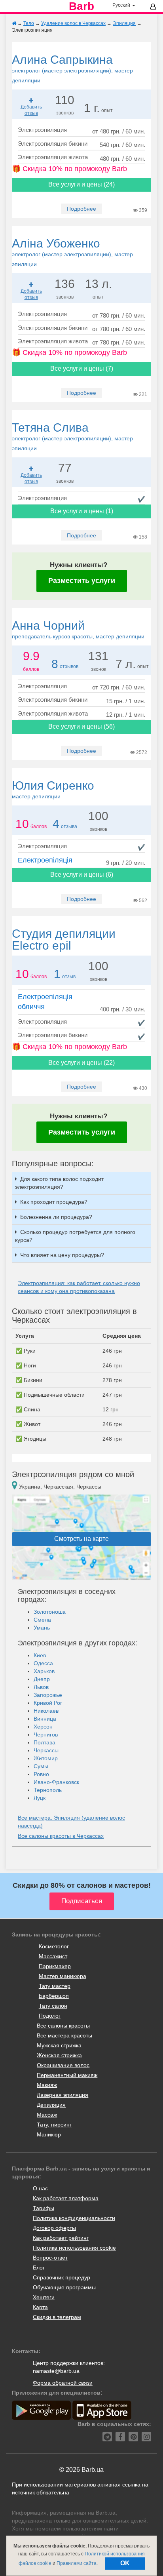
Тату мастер (55, 1986)
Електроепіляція (45, 860)
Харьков (44, 1671)
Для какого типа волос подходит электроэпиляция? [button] (59, 1183)
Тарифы (44, 2208)
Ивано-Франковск (56, 1782)
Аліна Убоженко (72, 252)
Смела (42, 1620)
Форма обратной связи (63, 2383)
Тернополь (48, 1790)
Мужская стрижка (59, 2045)
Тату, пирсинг (54, 2125)
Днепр (42, 1679)
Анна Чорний (78, 629)
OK (125, 2563)
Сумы (41, 1766)
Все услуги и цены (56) (81, 726)
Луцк (40, 1798)
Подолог (50, 2016)
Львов (41, 1687)
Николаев (46, 1711)
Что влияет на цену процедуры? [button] (62, 1255)
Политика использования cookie (74, 2248)
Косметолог (54, 1946)
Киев (40, 1655)
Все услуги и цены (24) (81, 184)
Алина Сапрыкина (72, 68)
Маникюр (49, 2134)
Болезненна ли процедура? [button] (56, 1217)
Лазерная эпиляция (63, 2095)
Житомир (46, 1758)
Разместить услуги (82, 581)
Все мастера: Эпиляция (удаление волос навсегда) (71, 1822)
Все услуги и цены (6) (82, 875)
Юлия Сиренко (53, 789)
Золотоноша (50, 1612)
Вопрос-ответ (50, 2258)
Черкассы (46, 1750)
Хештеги (44, 2297)
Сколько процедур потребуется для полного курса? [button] (75, 1236)
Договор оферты (54, 2228)
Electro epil (64, 940)
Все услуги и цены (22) (81, 1063)
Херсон (43, 1727)
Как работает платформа (66, 2198)
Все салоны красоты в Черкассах (61, 1836)
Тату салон (53, 2006)
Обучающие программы (64, 2287)
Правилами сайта (77, 2563)
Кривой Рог (48, 1703)
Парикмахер (55, 1966)
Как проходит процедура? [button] (54, 1202)
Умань (42, 1628)
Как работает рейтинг (61, 2238)
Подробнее (81, 209)
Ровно (41, 1774)
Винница (45, 1719)
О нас (40, 2188)
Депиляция (51, 2105)
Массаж (47, 2115)
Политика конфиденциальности (74, 2218)
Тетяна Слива (72, 436)
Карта (40, 2307)
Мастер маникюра (63, 1976)
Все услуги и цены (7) (82, 368)
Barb (81, 6)
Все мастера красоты (64, 2035)
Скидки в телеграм (57, 2317)
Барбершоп (54, 1996)
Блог (39, 2268)
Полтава (45, 1742)
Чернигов (46, 1734)
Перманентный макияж (67, 2075)
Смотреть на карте (81, 1539)
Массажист (53, 1956)
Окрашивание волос (63, 2065)
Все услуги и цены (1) (82, 511)
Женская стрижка (59, 2055)
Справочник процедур (62, 2277)
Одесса (43, 1663)
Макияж (47, 2085)
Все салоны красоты (63, 2026)
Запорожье (48, 1695)
